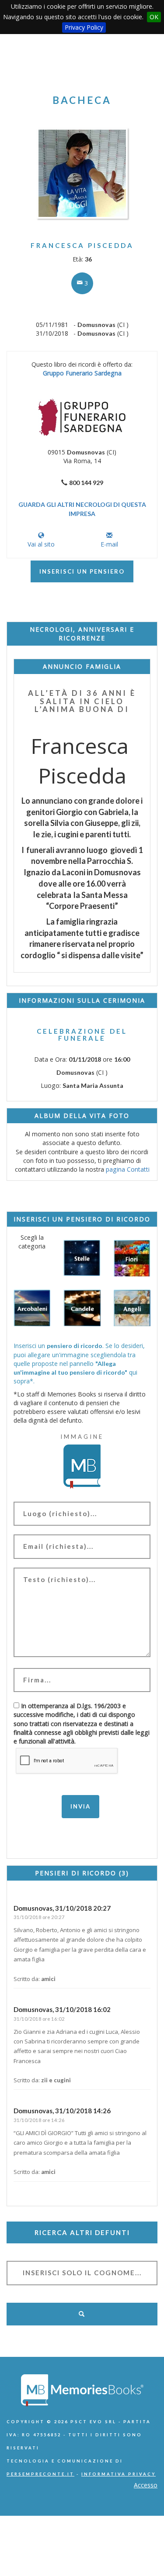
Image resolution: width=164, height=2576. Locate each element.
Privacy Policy (84, 27)
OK (154, 17)
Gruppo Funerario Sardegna (82, 373)
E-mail (109, 544)
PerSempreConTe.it (40, 2474)
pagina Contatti (128, 1169)
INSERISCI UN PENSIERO (82, 571)
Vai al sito (41, 544)
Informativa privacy (119, 2474)
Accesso (146, 2485)
